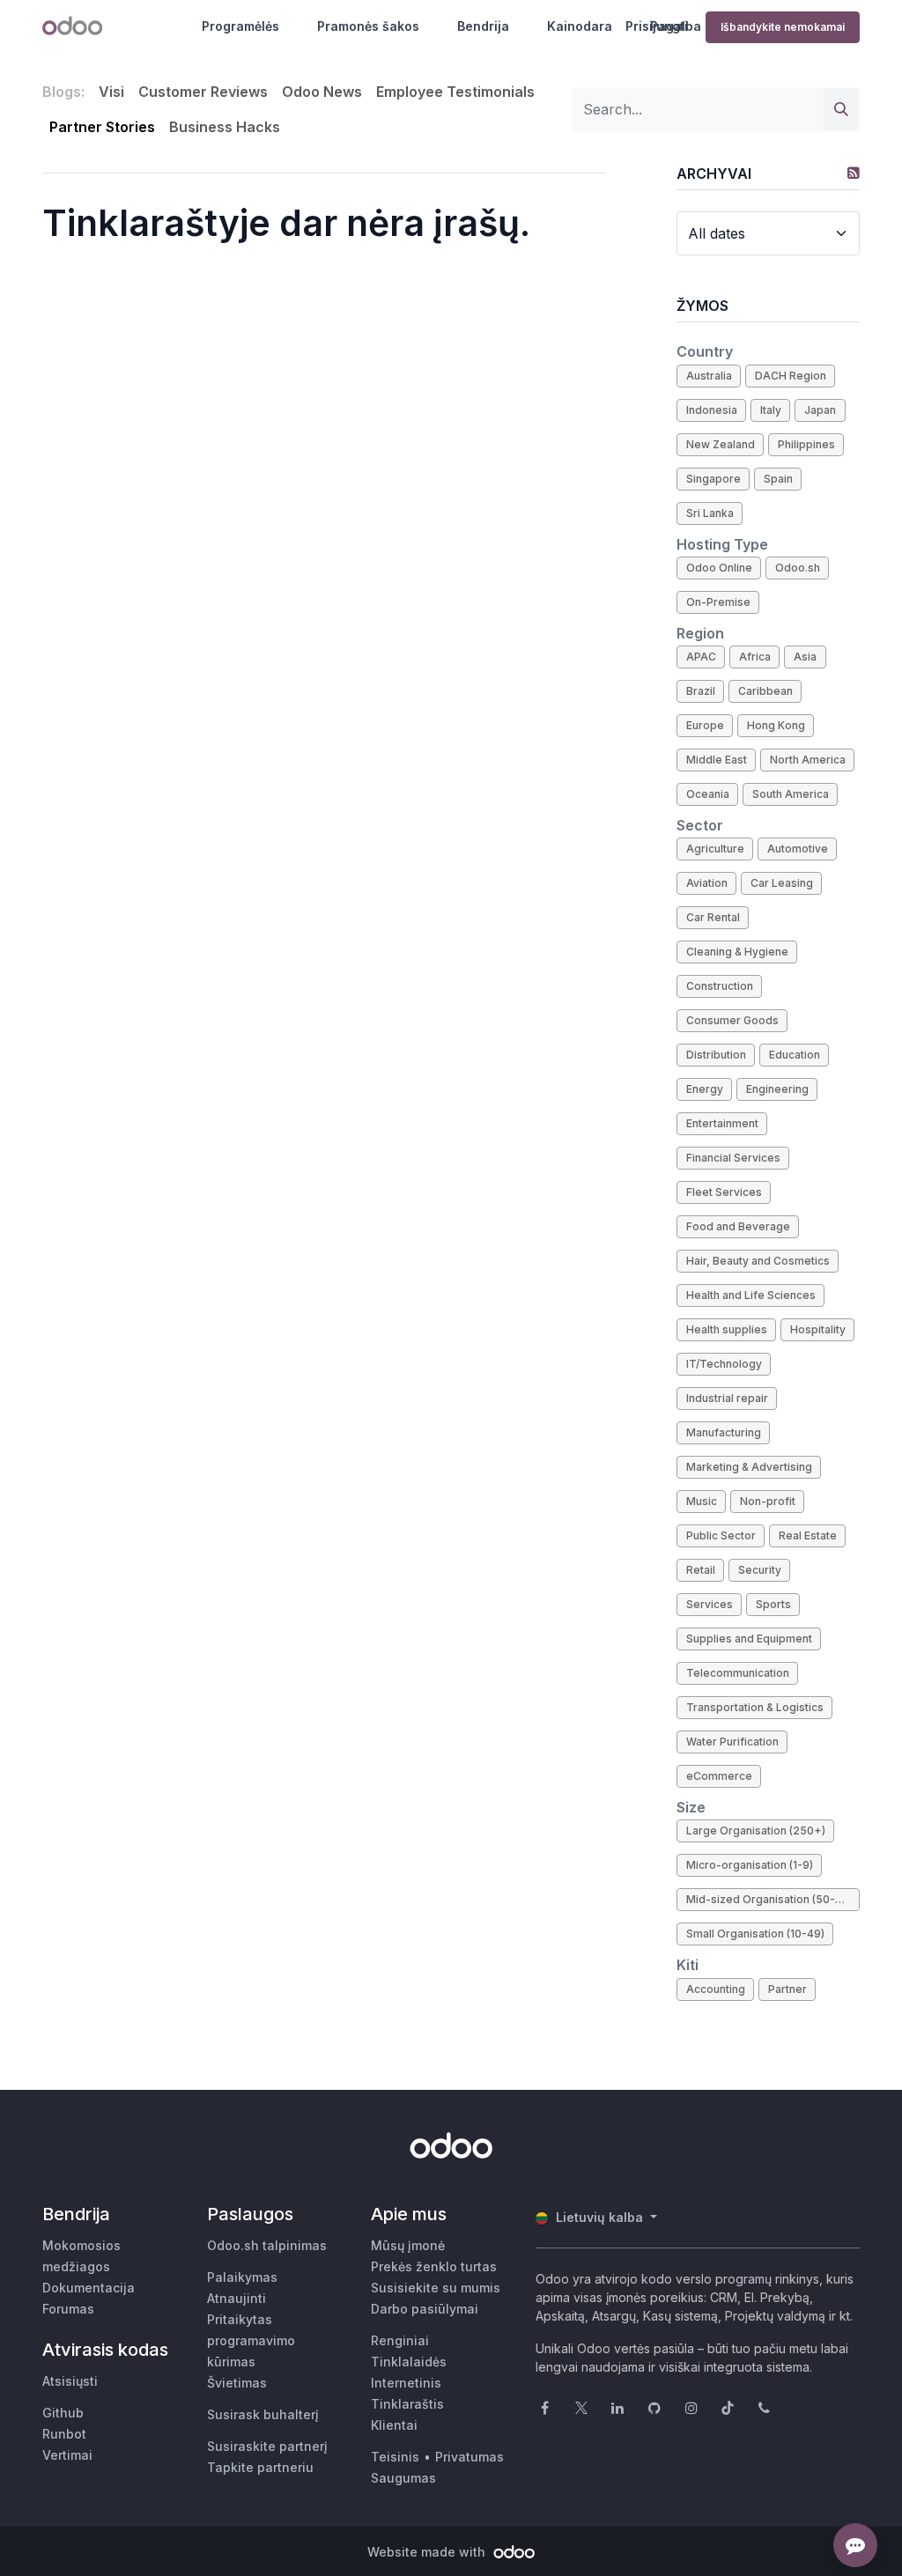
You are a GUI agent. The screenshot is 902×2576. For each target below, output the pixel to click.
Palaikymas (242, 2277)
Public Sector (721, 1535)
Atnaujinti (237, 2298)
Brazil (701, 691)
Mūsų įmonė (408, 2245)
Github (63, 2413)
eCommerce (719, 1776)
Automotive (798, 849)
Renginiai (400, 2340)
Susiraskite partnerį (267, 2446)
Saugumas (403, 2478)
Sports (773, 1604)
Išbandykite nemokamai (783, 27)
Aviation (707, 883)
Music (702, 1501)
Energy (705, 1089)
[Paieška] (841, 109)
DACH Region (791, 376)
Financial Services (733, 1158)
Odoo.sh (798, 568)
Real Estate (808, 1535)
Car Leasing (782, 883)
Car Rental (713, 917)
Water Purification (732, 1742)
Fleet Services (724, 1192)
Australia (709, 376)
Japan (820, 410)
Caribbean (765, 691)
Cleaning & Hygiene (737, 952)
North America (808, 760)
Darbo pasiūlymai (425, 2309)
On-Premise (718, 602)
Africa (755, 657)
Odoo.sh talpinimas (267, 2245)
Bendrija (483, 26)
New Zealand (721, 444)
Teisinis (395, 2457)
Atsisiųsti (70, 2381)
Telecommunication (738, 1673)
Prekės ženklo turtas (434, 2266)
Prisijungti (657, 26)
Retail (701, 1570)
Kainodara (580, 26)
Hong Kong (776, 725)
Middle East (717, 760)
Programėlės (240, 26)
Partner (787, 1989)
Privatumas (469, 2457)
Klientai (394, 2425)
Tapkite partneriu (260, 2467)
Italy (771, 410)
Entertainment (722, 1123)
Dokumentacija (89, 2288)
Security (760, 1570)
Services (710, 1604)
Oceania (708, 794)
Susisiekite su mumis (436, 2288)
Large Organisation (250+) (756, 1831)
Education (795, 1055)
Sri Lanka (710, 513)
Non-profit (768, 1501)
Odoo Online (719, 568)
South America (791, 794)
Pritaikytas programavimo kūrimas (251, 2340)
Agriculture (715, 849)
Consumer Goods (732, 1020)
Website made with (428, 2552)
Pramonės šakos (368, 26)
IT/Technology (724, 1364)
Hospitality (818, 1329)
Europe (705, 725)
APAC (701, 657)
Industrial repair (727, 1398)
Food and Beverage (738, 1226)
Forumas (68, 2309)
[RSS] (854, 173)
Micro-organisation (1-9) (750, 1865)
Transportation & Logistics (755, 1707)
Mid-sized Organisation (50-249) (773, 1899)
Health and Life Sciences (751, 1295)
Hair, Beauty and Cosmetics (758, 1261)
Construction (720, 986)
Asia (805, 657)
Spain (778, 479)
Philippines (806, 444)
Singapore (713, 479)
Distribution (716, 1055)
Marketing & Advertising (749, 1467)
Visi (111, 92)
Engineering (777, 1089)
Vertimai (67, 2455)
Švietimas (237, 2383)
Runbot (64, 2434)
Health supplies (727, 1329)
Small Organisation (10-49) (755, 1934)
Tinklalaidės (409, 2362)
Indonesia (712, 410)
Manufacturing (724, 1432)
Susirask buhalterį (263, 2414)
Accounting (716, 1989)
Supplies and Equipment (749, 1639)
